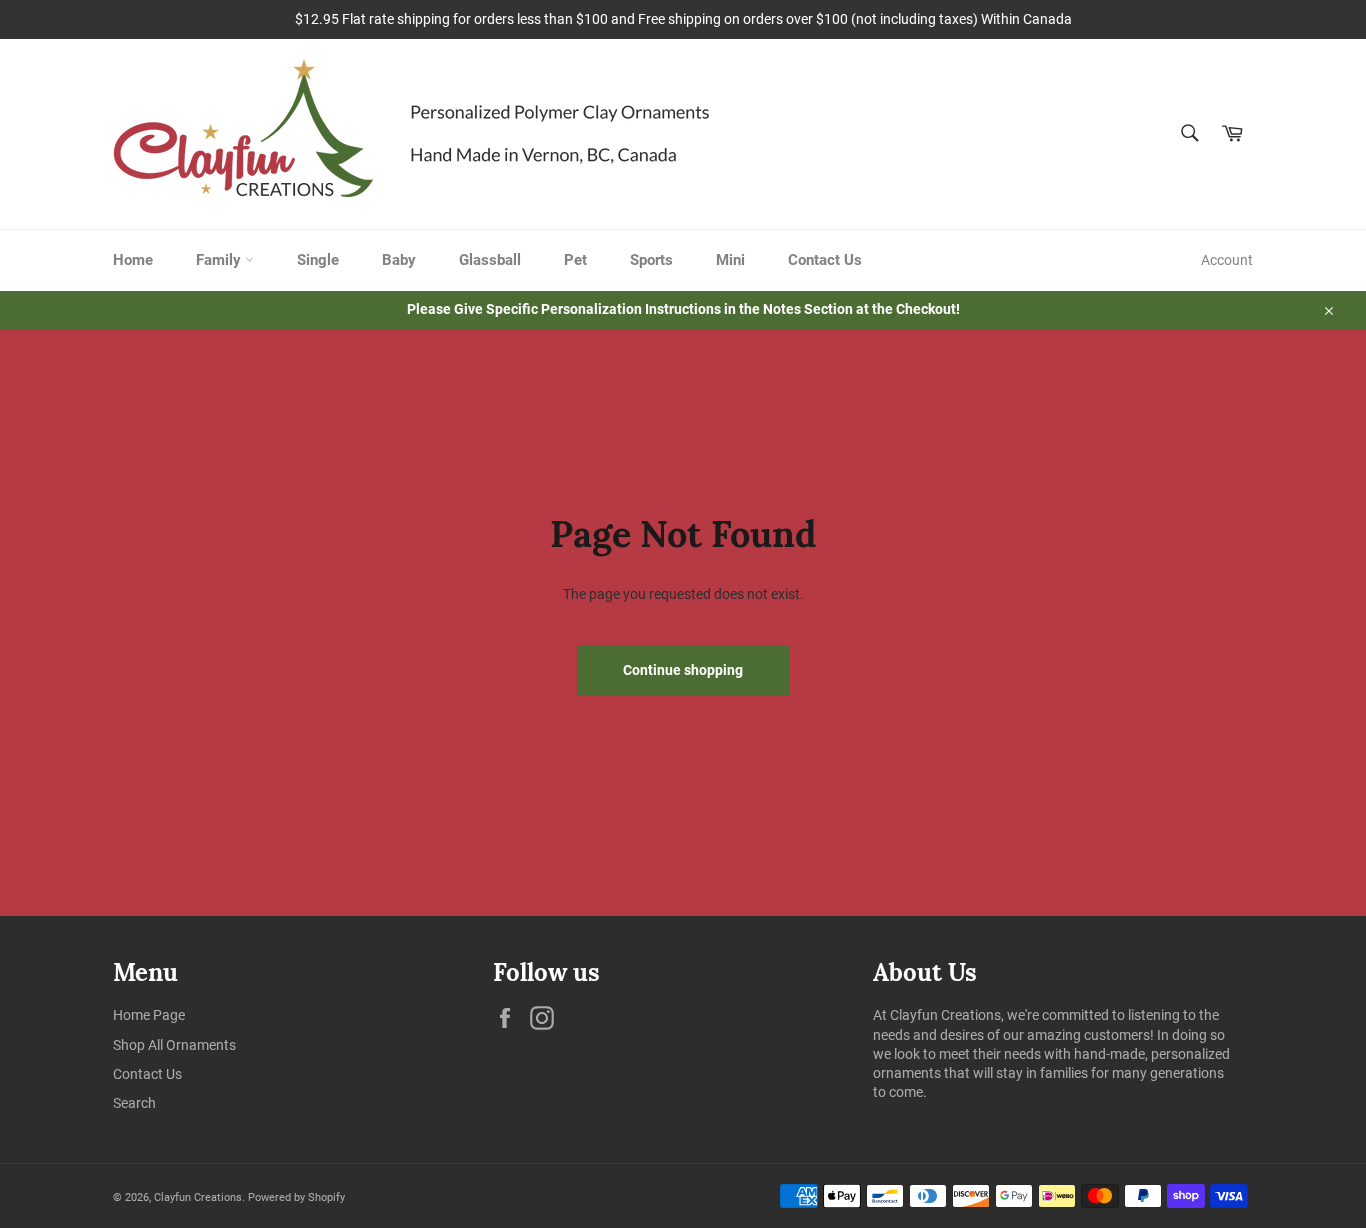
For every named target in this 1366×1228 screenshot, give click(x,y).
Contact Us (825, 260)
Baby (399, 260)
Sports (651, 260)
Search (134, 1103)
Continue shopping (683, 670)
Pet (575, 260)
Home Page (149, 1015)
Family (220, 260)
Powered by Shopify (296, 1197)
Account (1227, 260)
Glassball (490, 260)
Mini (730, 260)
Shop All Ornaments (174, 1045)
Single (318, 260)
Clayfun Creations (198, 1197)
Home (133, 260)
